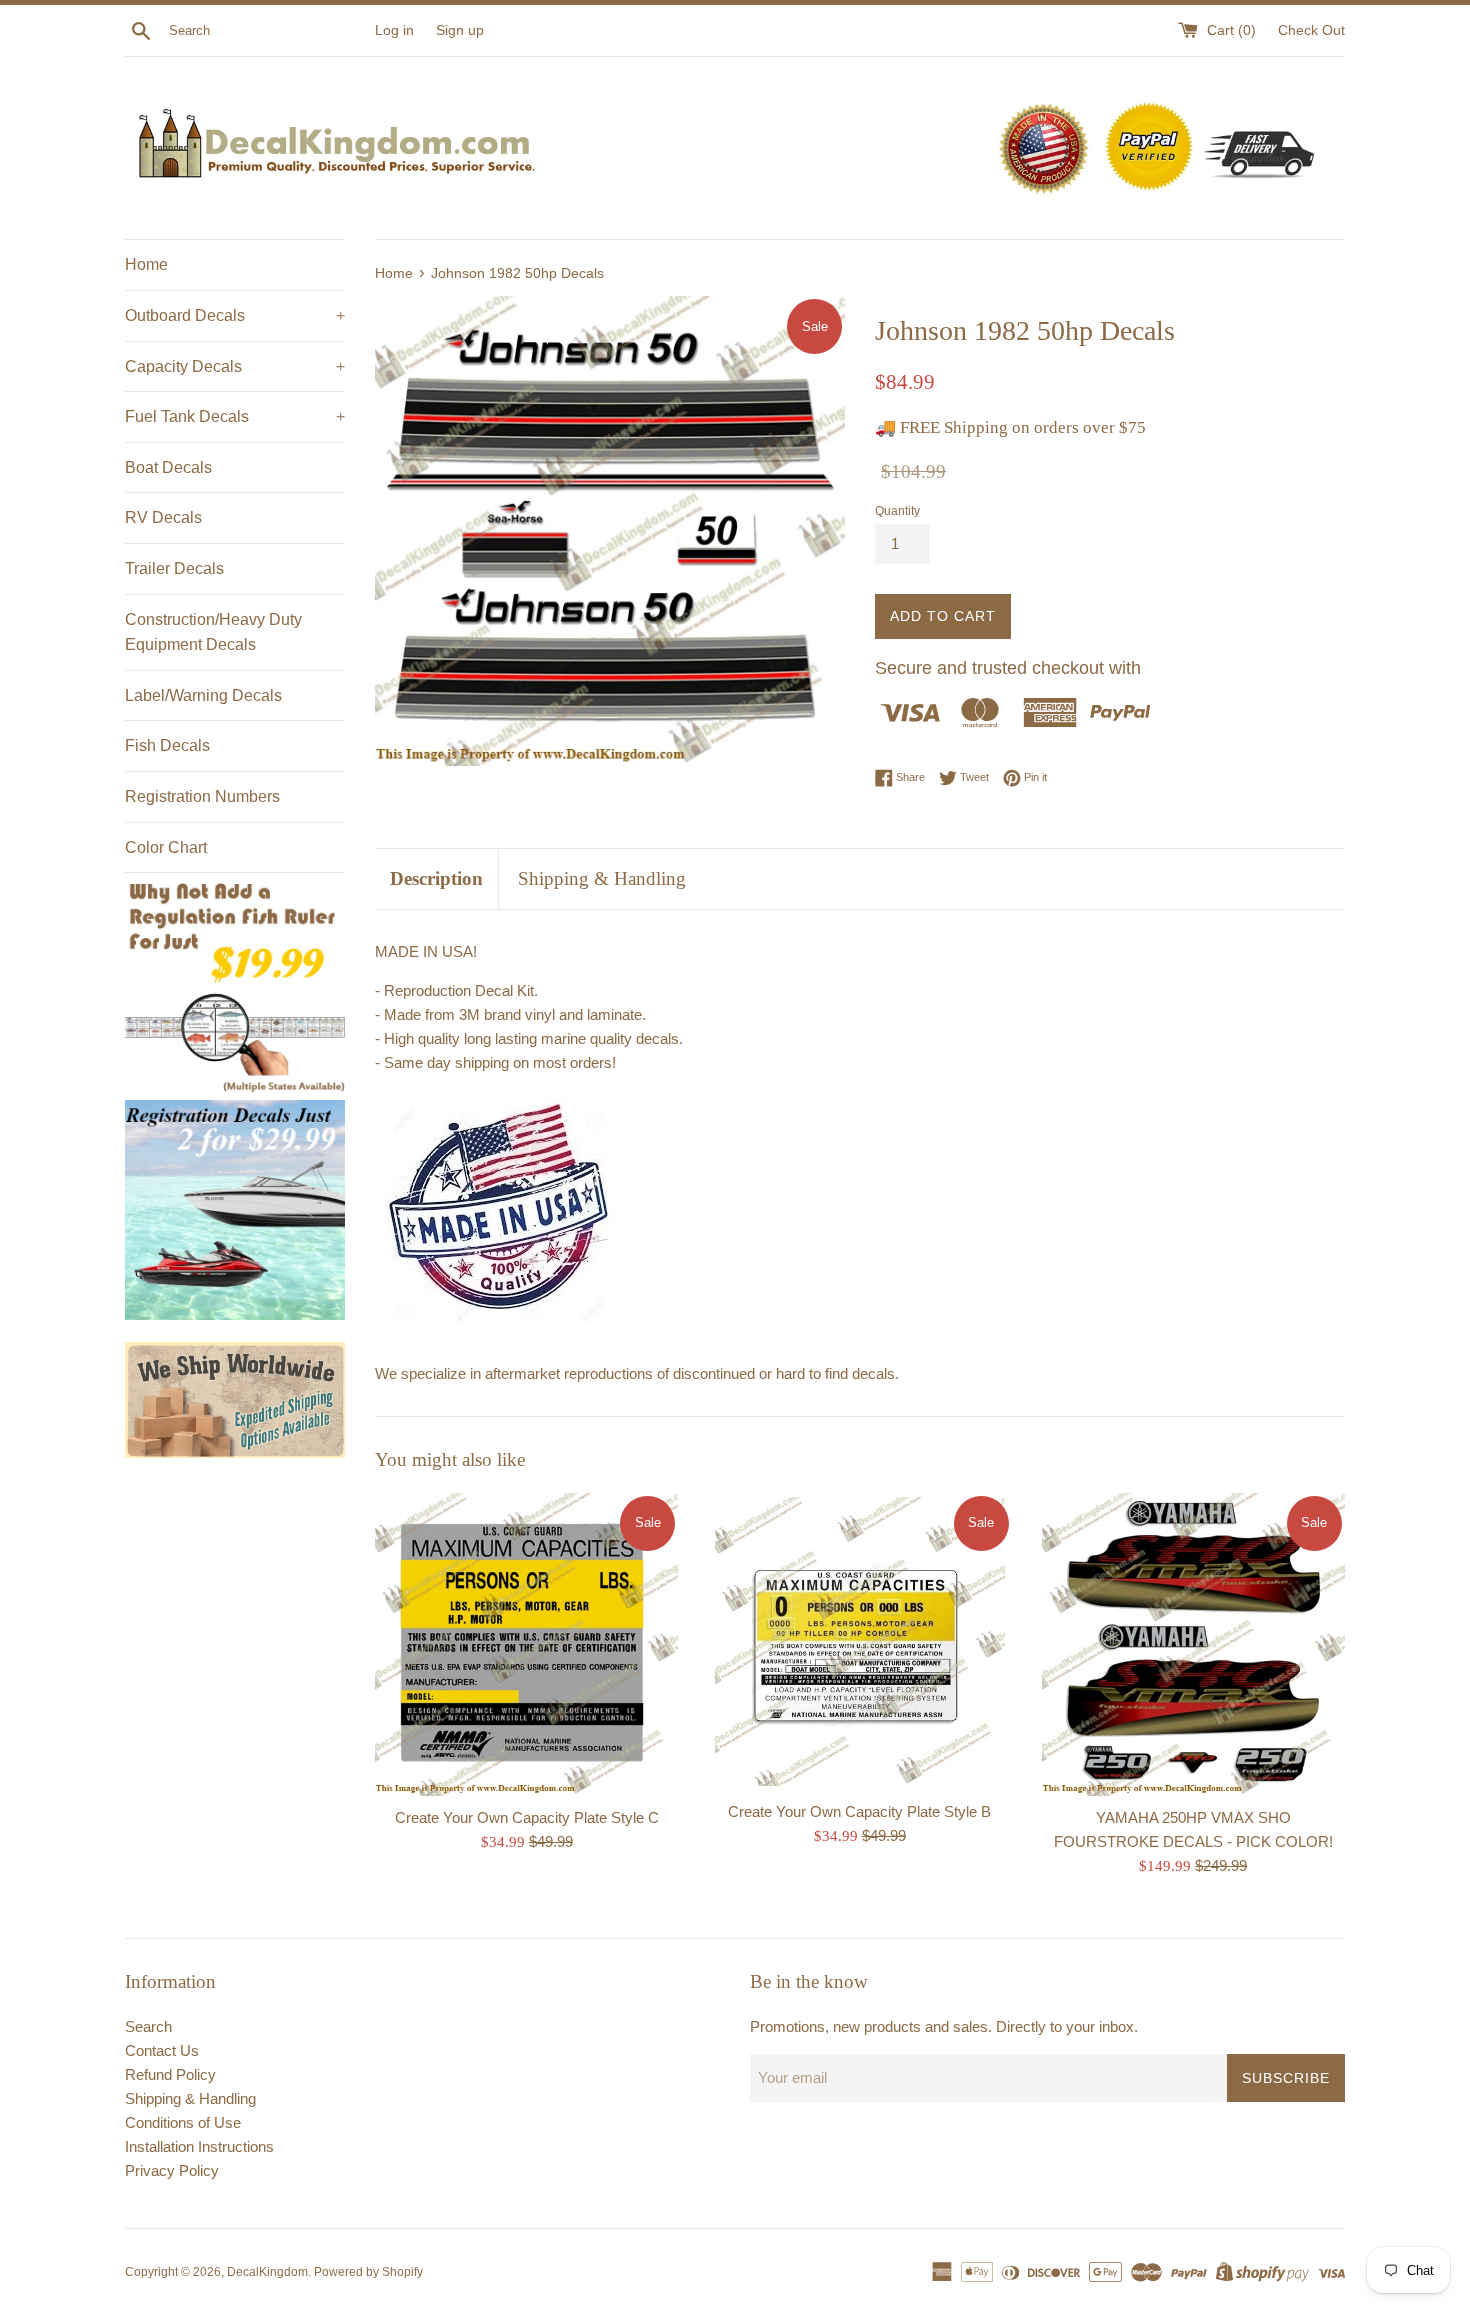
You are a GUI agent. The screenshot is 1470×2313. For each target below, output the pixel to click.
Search (148, 2026)
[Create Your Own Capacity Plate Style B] (859, 1642)
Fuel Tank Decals (235, 416)
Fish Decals (167, 745)
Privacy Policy (172, 2170)
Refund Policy (170, 2074)
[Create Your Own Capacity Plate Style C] (526, 1644)
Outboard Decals (235, 315)
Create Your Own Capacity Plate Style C (527, 1817)
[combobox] (268, 31)
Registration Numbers (202, 796)
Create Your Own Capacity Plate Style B (859, 1811)
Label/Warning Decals (203, 695)
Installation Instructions (199, 2146)
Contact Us (162, 2050)
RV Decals (163, 517)
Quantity (897, 511)
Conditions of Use (183, 2122)
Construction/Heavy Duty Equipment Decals (213, 632)
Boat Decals (168, 467)
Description (436, 878)
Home (146, 264)
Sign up (460, 30)
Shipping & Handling (602, 878)
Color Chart (166, 847)
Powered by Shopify (368, 2272)
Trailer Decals (174, 568)
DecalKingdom (267, 2272)
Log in (394, 30)
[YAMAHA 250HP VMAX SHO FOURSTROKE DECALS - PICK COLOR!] (1193, 1644)
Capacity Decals (235, 366)
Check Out (1311, 30)
